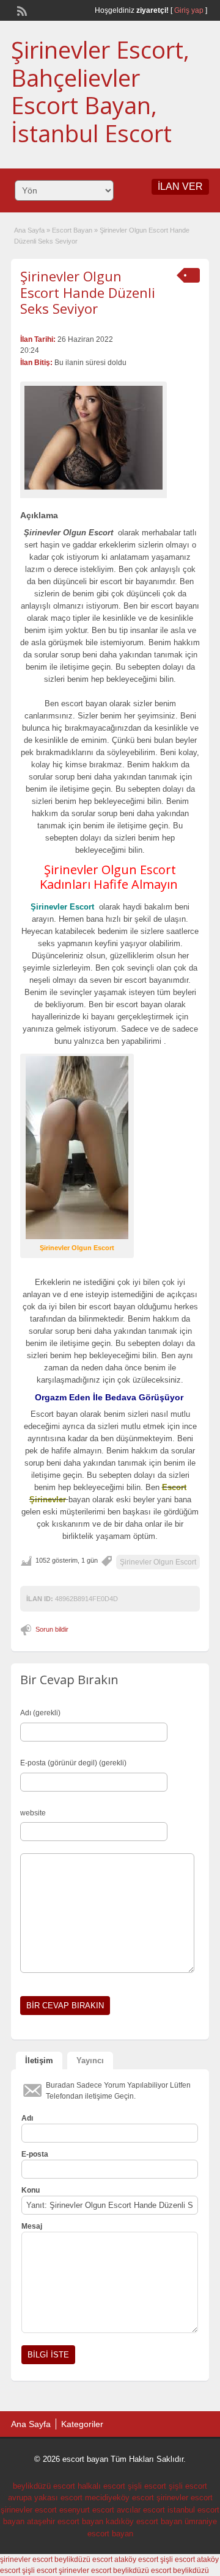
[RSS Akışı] (21, 10)
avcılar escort (141, 2510)
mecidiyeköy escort (119, 2498)
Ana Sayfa (29, 230)
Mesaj (32, 2226)
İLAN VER (180, 186)
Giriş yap (189, 10)
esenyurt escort (87, 2510)
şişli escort (147, 2486)
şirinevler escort (185, 2498)
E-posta (35, 2154)
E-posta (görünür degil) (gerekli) (73, 1763)
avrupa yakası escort (45, 2498)
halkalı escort (101, 2486)
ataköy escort (136, 2560)
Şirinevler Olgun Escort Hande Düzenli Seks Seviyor (88, 292)
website (33, 1813)
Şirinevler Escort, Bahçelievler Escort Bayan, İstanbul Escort (100, 91)
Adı (27, 2118)
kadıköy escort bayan (144, 2521)
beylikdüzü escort (44, 2486)
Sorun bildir (52, 1629)
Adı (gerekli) (40, 1713)
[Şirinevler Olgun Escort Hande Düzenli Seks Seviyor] (94, 438)
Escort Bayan (72, 230)
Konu (31, 2190)
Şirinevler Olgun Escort (158, 1562)
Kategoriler (82, 2424)
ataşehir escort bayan (65, 2521)
